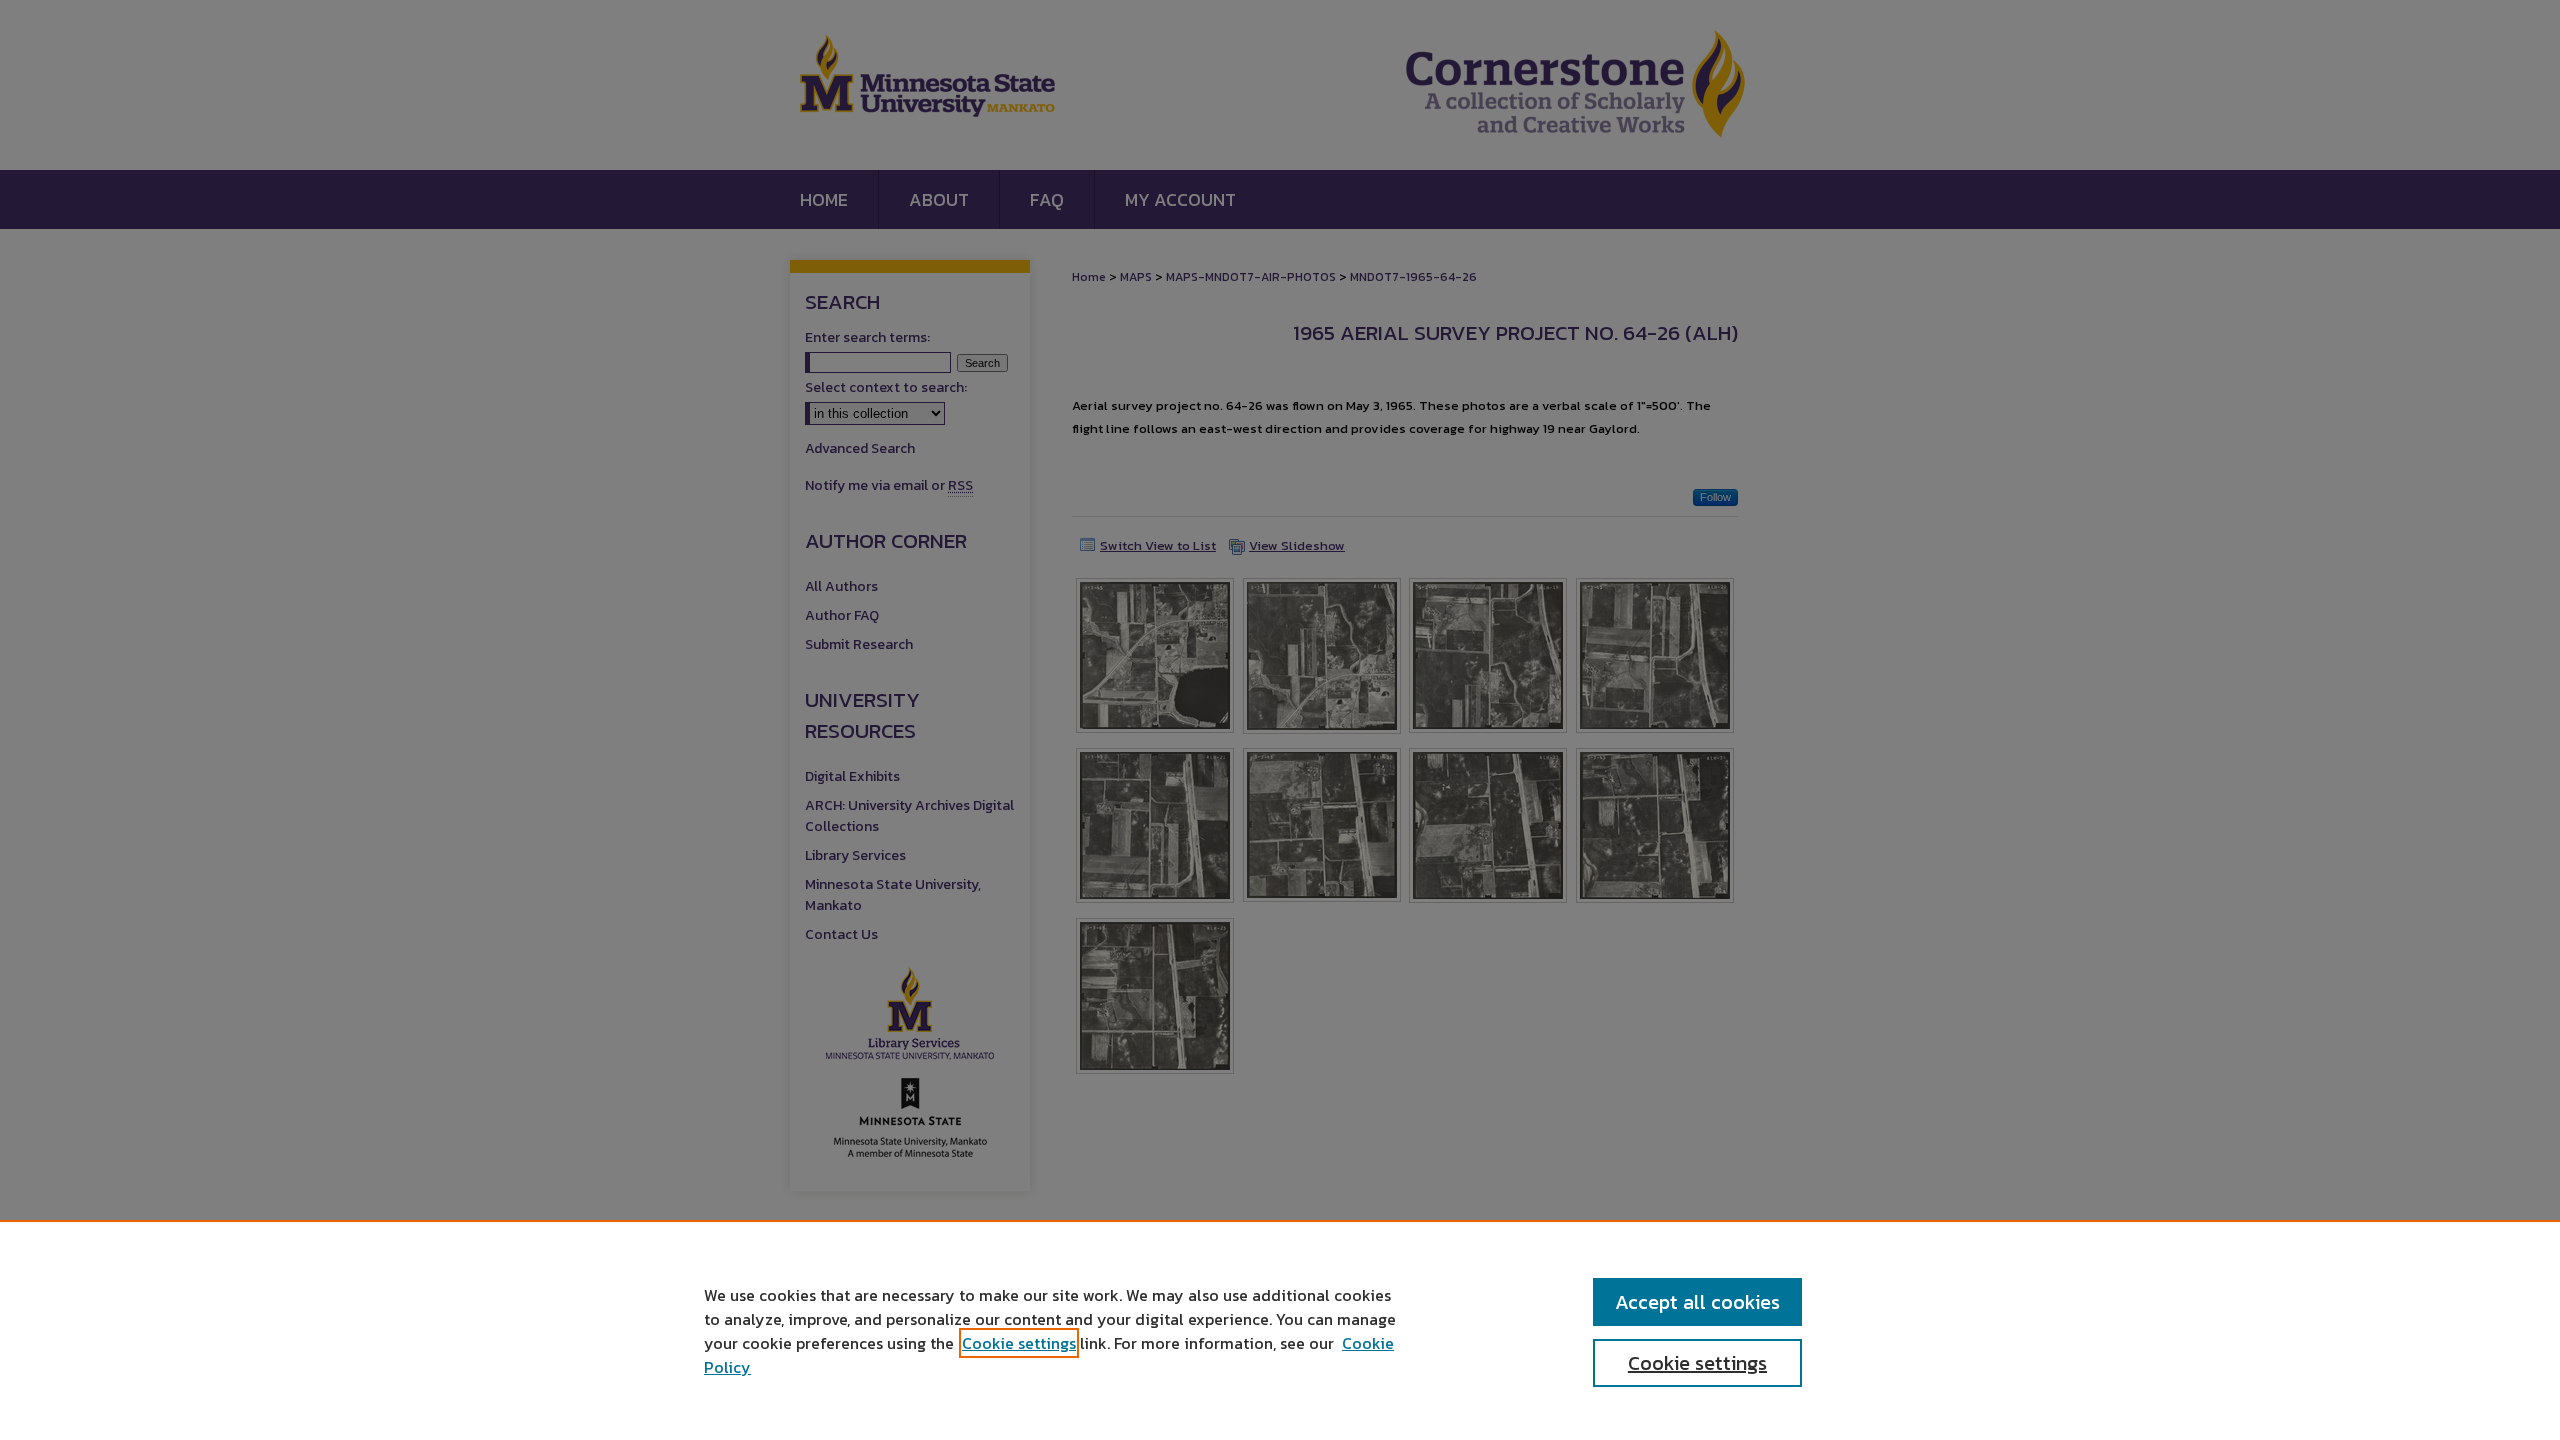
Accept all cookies (1697, 1302)
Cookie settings (1019, 1343)
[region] (1280, 1330)
